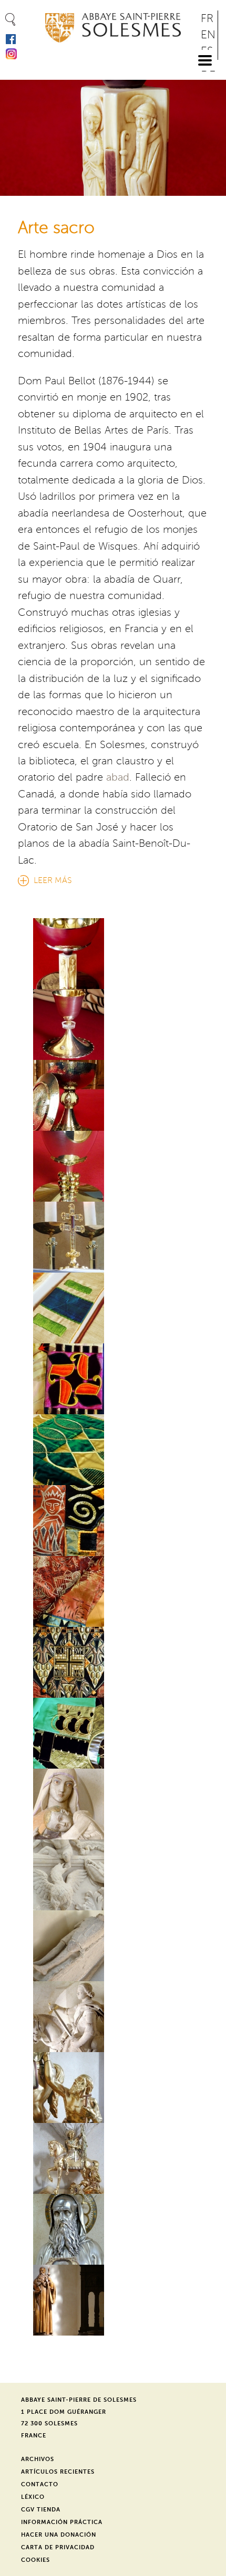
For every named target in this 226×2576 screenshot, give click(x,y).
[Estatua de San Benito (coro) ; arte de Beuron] (113, 2300)
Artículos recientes (58, 2472)
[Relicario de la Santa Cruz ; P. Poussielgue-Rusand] (113, 1237)
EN (208, 35)
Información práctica (62, 2522)
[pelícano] (113, 1875)
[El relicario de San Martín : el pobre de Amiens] (113, 2088)
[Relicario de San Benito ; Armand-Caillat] (113, 2229)
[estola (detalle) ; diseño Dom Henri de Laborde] (113, 1379)
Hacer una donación (59, 2535)
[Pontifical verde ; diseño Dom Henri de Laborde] (113, 1733)
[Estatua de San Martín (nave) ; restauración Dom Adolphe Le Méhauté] (113, 2017)
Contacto (40, 2484)
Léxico (33, 2497)
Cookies (35, 2560)
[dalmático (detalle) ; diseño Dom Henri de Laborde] (113, 1450)
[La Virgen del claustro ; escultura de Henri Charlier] (113, 1804)
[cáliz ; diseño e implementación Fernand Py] (113, 954)
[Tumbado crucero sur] (113, 1946)
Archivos (38, 2459)
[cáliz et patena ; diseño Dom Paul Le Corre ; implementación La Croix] (113, 1095)
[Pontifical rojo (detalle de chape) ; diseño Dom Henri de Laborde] (113, 1662)
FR (207, 19)
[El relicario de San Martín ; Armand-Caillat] (113, 2158)
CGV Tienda (41, 2510)
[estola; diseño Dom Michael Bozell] (113, 1308)
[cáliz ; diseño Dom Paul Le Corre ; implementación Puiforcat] (113, 1166)
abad (118, 777)
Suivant (212, 133)
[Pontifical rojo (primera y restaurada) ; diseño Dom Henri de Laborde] (113, 1591)
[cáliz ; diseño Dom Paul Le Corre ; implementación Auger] (113, 1024)
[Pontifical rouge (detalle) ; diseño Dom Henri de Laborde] (113, 1521)
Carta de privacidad (58, 2547)
